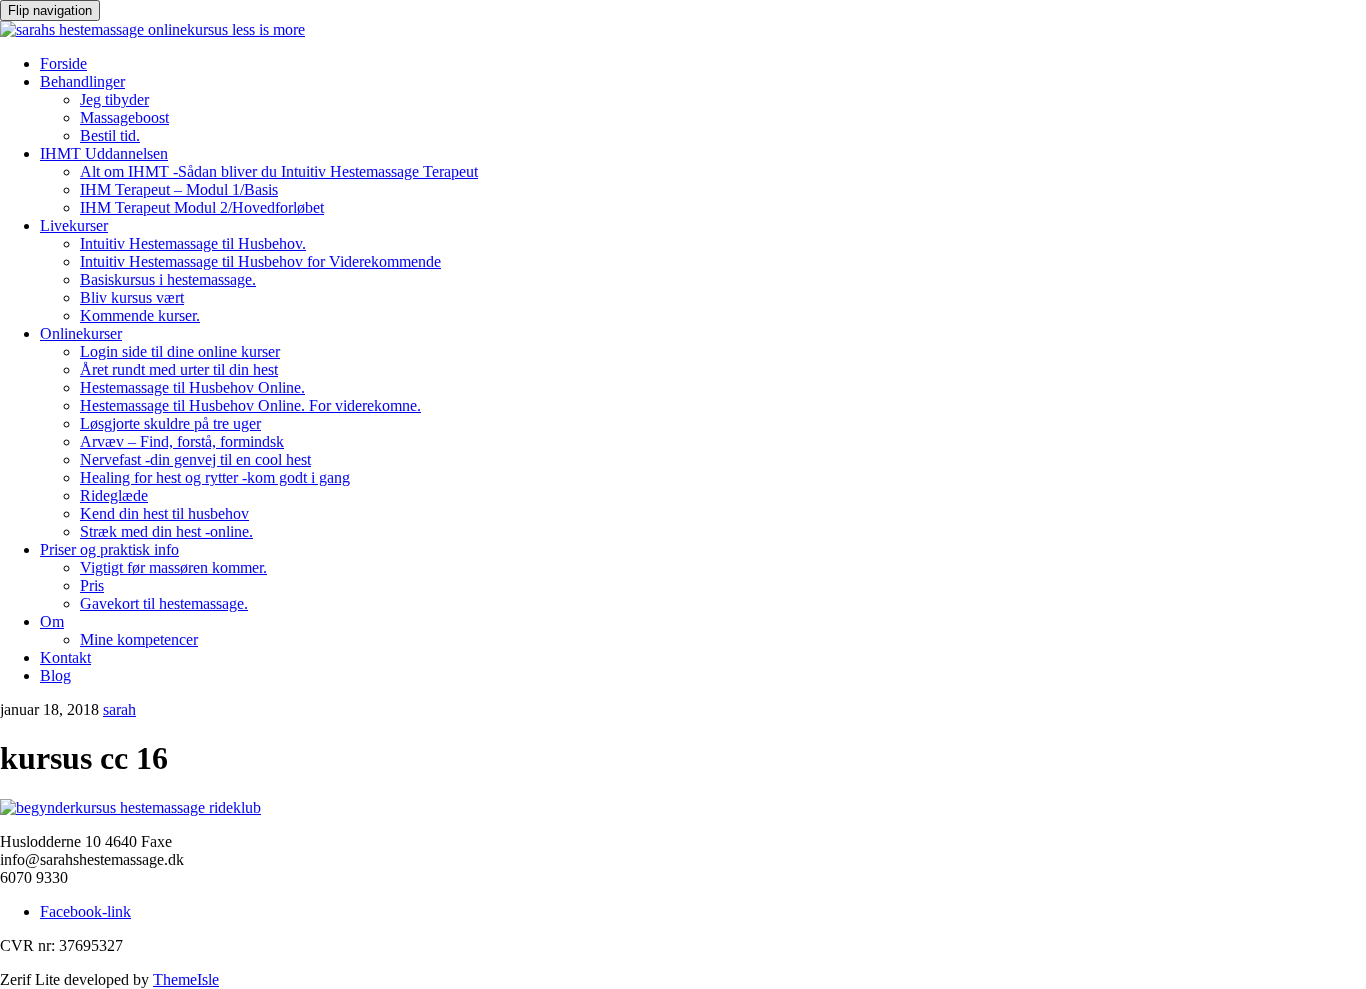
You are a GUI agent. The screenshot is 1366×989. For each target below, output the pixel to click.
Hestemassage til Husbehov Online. (192, 387)
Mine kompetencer (139, 639)
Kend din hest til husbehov (164, 513)
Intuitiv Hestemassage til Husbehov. (193, 243)
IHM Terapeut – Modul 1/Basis (179, 189)
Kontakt (65, 657)
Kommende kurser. (140, 315)
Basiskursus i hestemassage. (168, 279)
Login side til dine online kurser (180, 351)
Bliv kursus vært (132, 297)
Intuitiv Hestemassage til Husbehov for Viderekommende (260, 261)
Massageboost (124, 117)
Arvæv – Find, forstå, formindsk (182, 441)
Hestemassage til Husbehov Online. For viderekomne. (250, 405)
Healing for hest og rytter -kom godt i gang (215, 477)
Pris (92, 585)
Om (52, 621)
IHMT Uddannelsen (104, 153)
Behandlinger (82, 81)
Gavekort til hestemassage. (164, 603)
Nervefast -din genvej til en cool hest (195, 459)
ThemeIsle (186, 979)
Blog (55, 675)
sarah (119, 709)
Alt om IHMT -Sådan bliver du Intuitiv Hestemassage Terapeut (279, 171)
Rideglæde (114, 495)
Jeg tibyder (114, 99)
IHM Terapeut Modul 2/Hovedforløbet (202, 207)
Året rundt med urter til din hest (179, 369)
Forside (63, 63)
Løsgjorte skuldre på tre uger (170, 423)
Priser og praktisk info (109, 549)
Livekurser (74, 225)
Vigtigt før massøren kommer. (173, 567)
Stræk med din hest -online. (166, 531)
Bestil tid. (110, 135)
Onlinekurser (81, 333)
